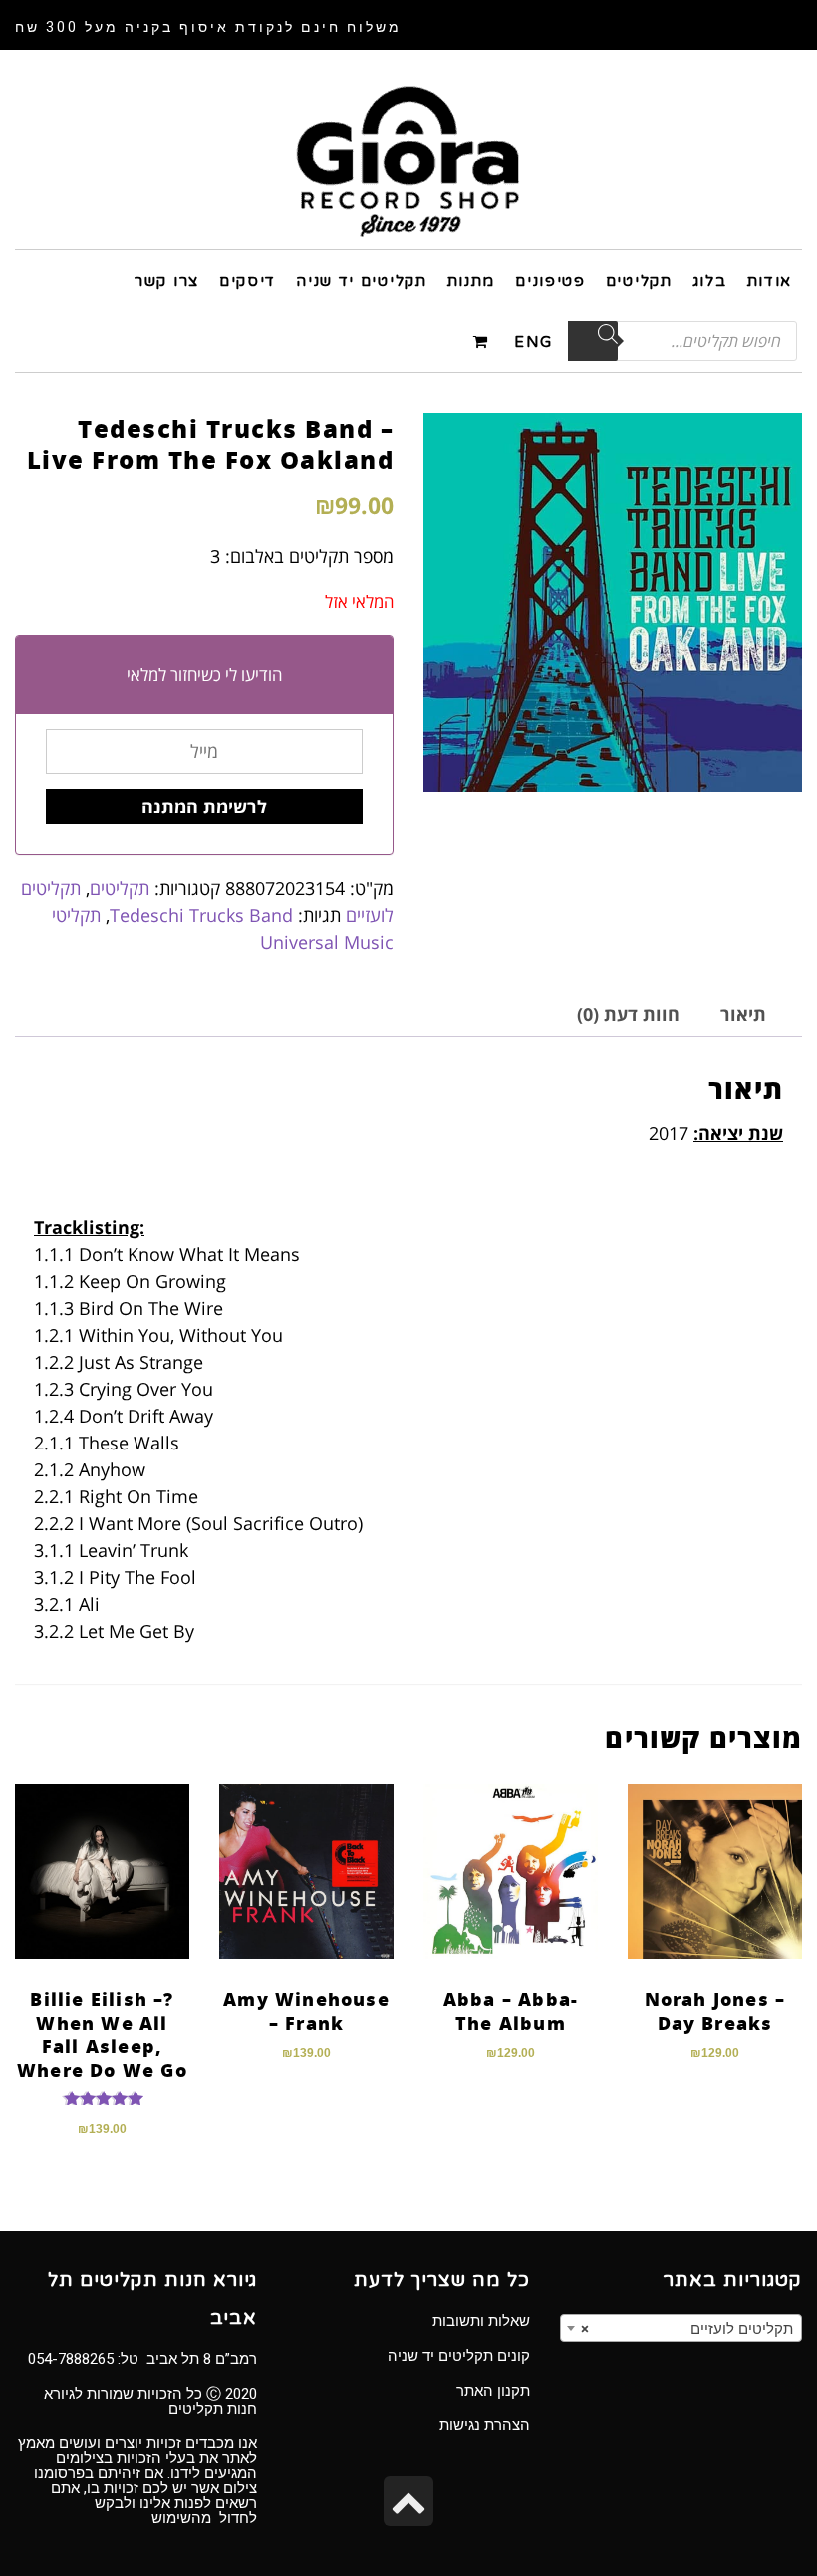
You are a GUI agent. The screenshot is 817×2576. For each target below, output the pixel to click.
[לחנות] (484, 340)
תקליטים (120, 888)
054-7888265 (71, 2359)
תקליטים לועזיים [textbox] (687, 2329)
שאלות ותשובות (481, 2321)
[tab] (743, 1014)
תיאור (743, 1014)
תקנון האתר (493, 2391)
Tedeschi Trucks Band (201, 915)
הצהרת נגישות (485, 2425)
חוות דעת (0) (628, 1014)
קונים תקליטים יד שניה (459, 2356)
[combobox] (681, 2328)
